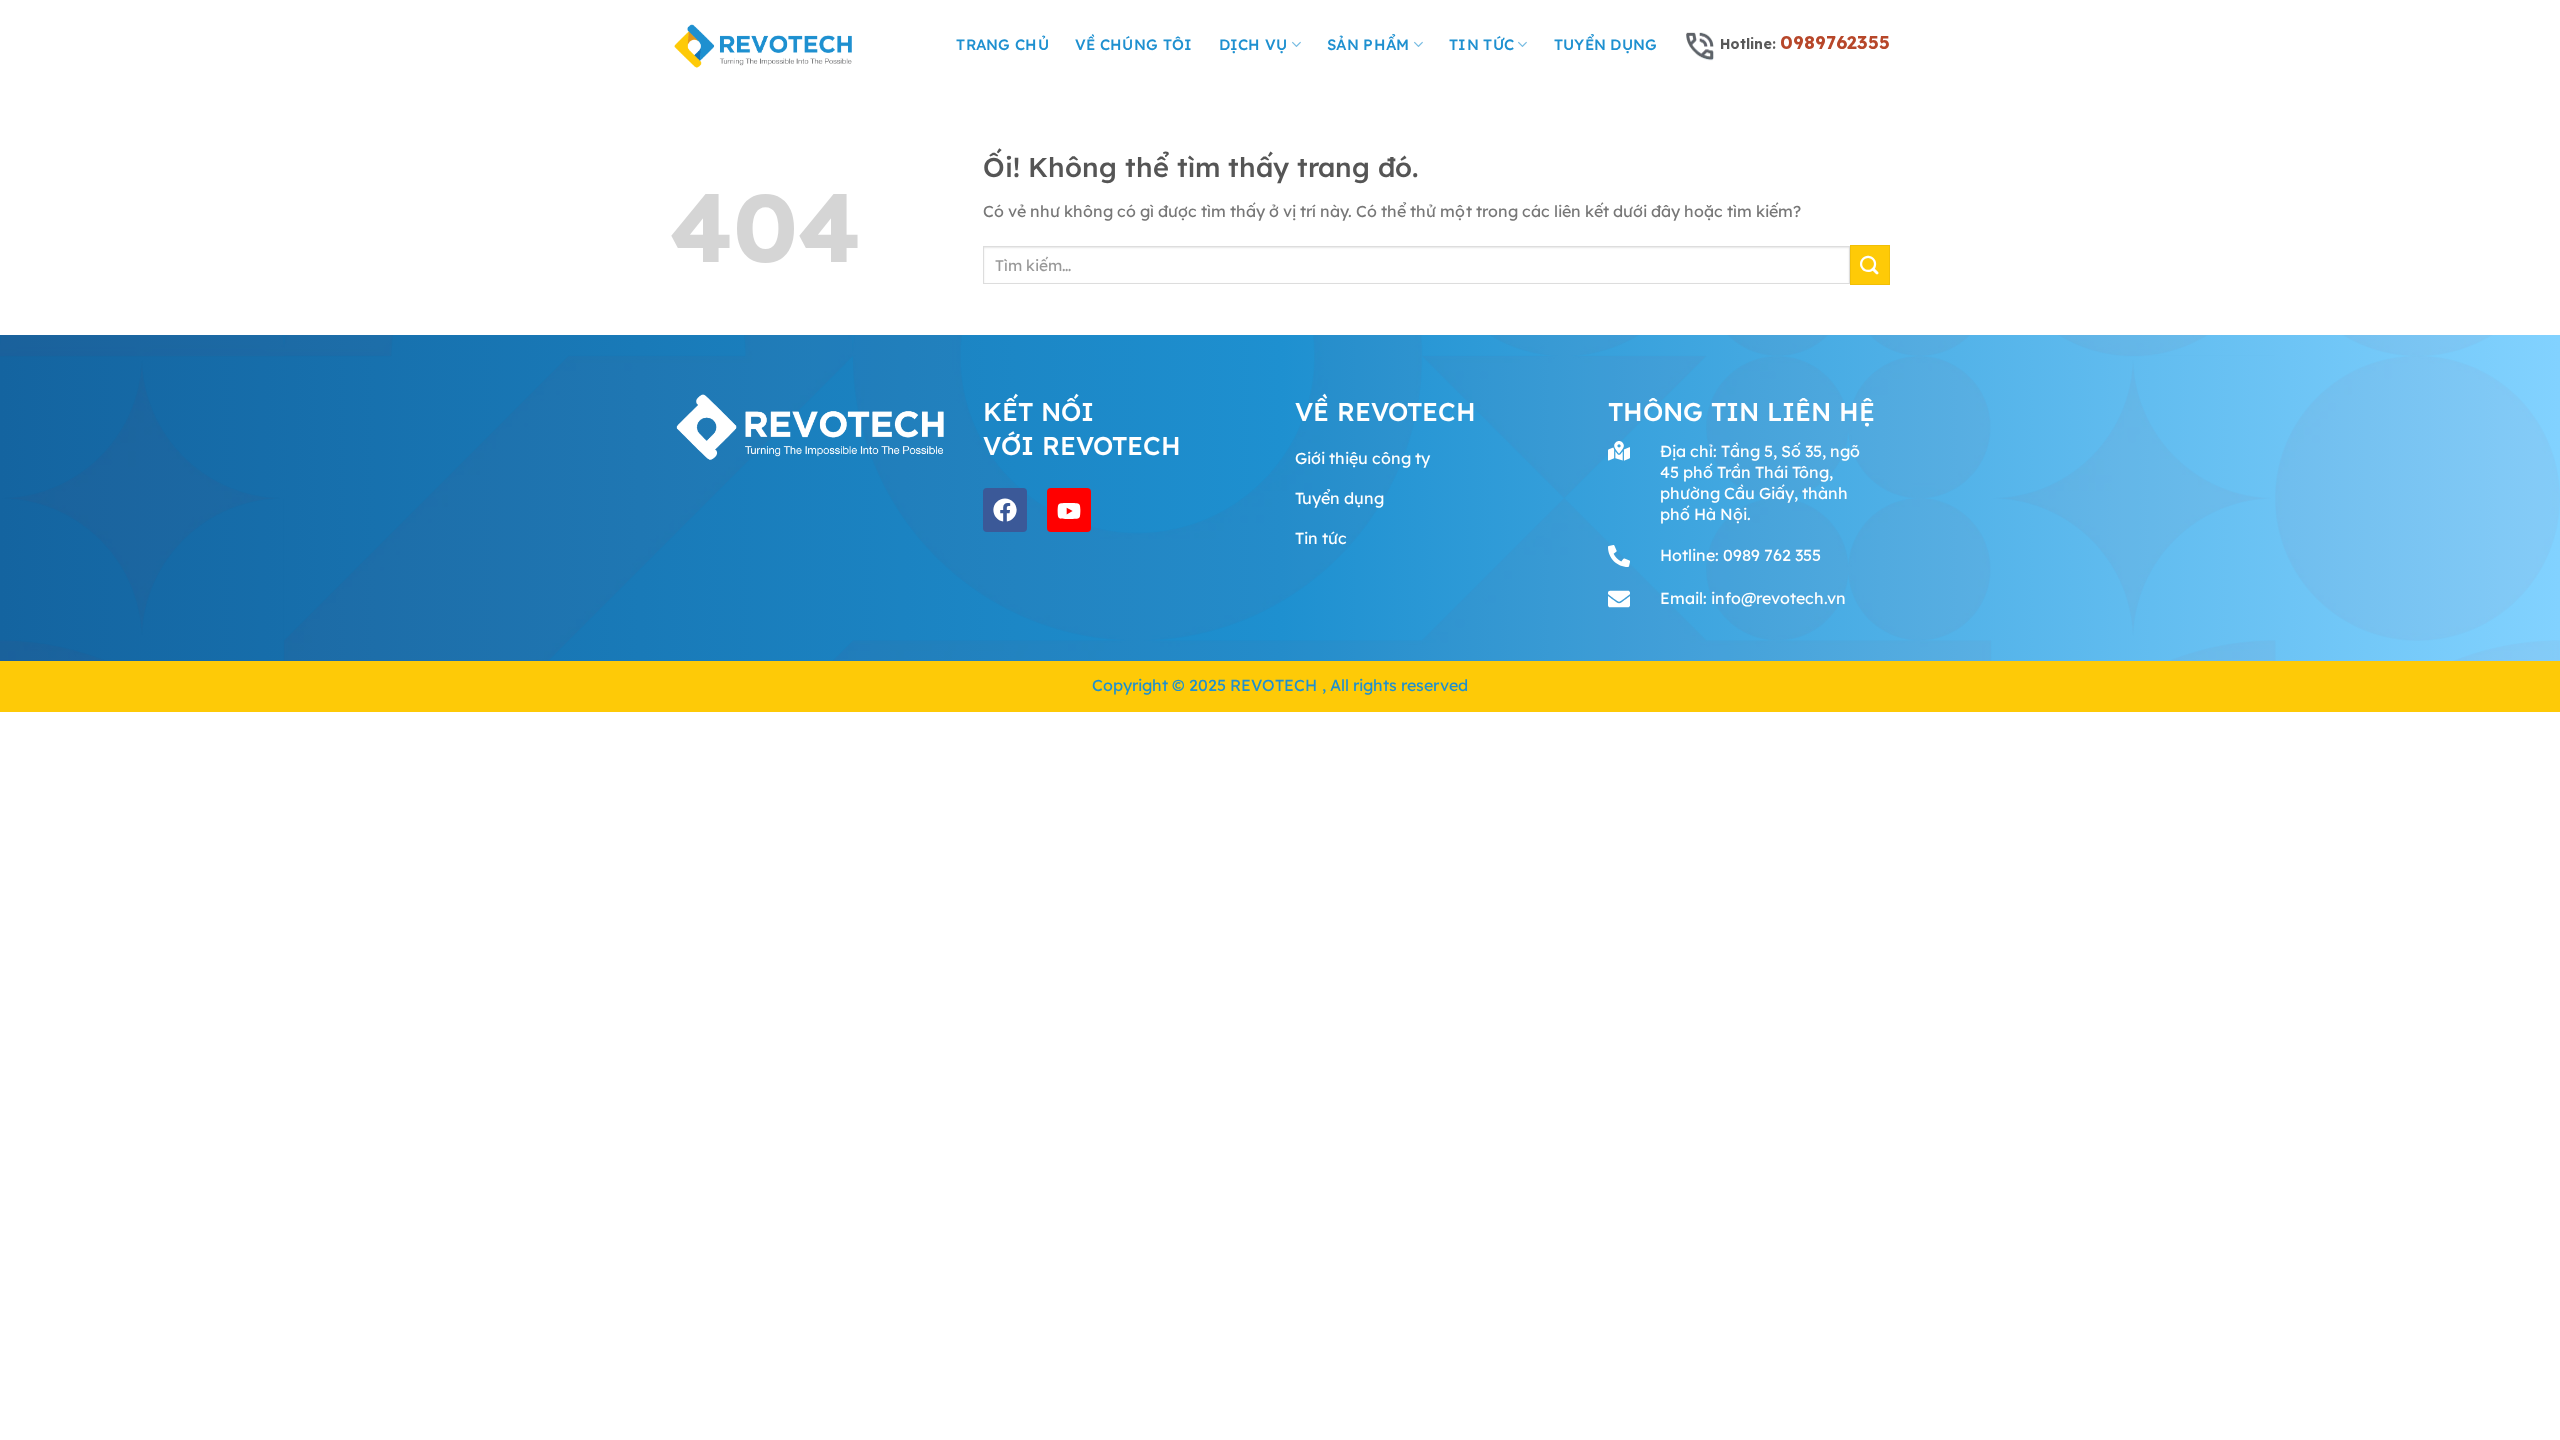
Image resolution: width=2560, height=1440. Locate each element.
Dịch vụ (1253, 44)
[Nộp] (1870, 264)
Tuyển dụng (1606, 44)
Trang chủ (1002, 44)
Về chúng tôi (1134, 44)
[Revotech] (764, 45)
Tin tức (1481, 44)
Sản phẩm (1368, 44)
